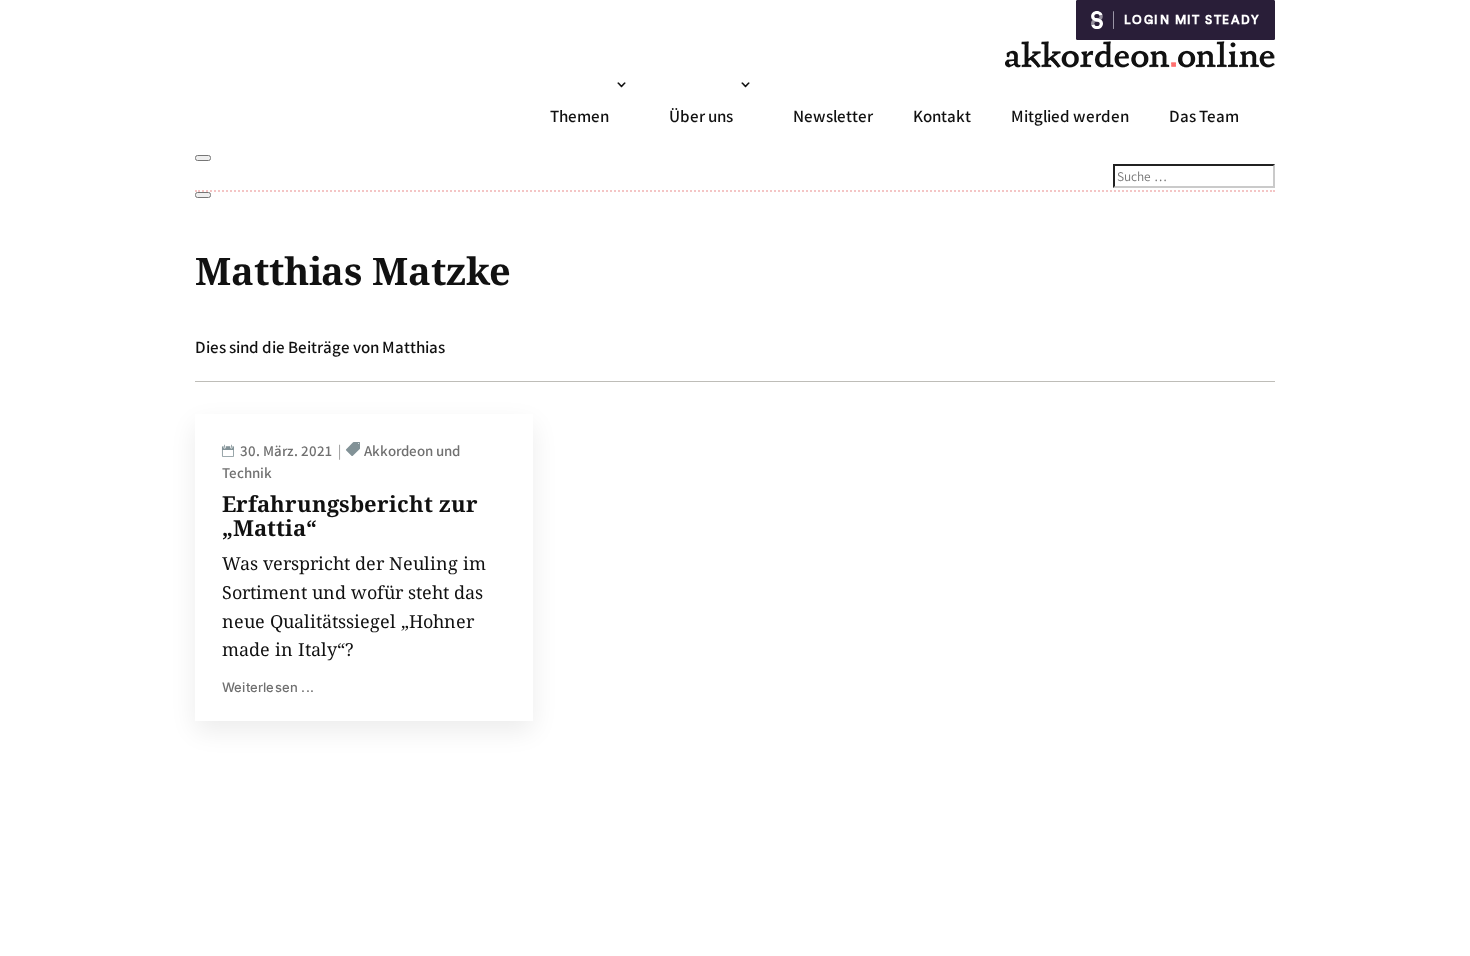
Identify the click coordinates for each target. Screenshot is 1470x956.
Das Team (1204, 116)
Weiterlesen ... (268, 687)
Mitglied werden (1070, 116)
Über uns (701, 116)
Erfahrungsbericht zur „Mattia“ (350, 515)
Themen (579, 116)
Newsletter (833, 116)
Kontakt (942, 116)
